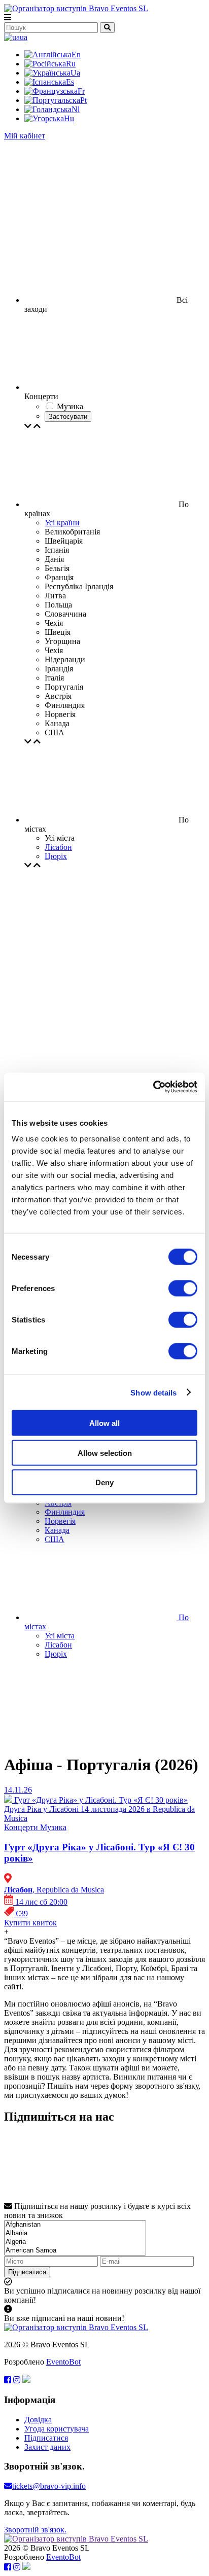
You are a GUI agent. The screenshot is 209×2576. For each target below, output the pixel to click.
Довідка (38, 2420)
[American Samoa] (75, 2251)
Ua (75, 73)
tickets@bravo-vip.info (49, 2486)
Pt (83, 100)
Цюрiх (56, 856)
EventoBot (63, 2362)
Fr (81, 91)
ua (24, 37)
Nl (76, 109)
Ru (71, 64)
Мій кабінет (25, 136)
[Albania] (75, 2233)
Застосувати (68, 417)
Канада (57, 1530)
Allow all (104, 1423)
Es (70, 82)
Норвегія (60, 1521)
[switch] (183, 1289)
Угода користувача (57, 2429)
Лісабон (58, 847)
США (55, 1539)
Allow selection (105, 1453)
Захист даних (47, 2447)
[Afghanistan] (75, 2225)
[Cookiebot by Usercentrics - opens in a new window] (153, 1087)
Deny (104, 1482)
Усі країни (62, 523)
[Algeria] (75, 2242)
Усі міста (60, 1636)
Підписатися (27, 2272)
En (76, 55)
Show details (153, 1392)
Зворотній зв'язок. (35, 2530)
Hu (69, 118)
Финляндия (65, 1512)
